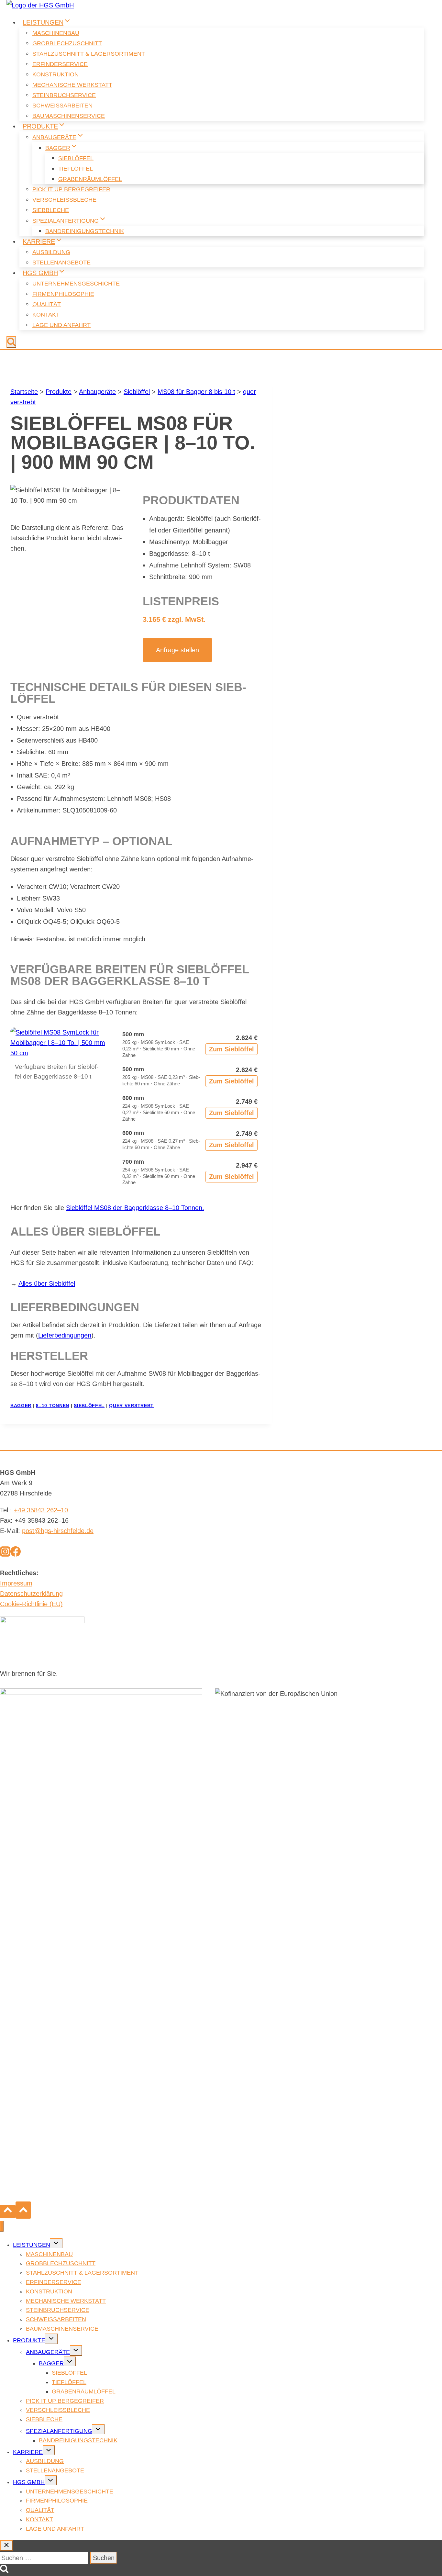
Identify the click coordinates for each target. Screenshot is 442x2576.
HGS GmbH (29, 2482)
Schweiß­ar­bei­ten (62, 106)
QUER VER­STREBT (131, 1406)
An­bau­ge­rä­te (97, 392)
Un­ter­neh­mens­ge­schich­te (76, 284)
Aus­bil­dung (51, 252)
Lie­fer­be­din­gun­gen (65, 1335)
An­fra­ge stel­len (177, 650)
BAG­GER (21, 1406)
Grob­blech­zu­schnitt (67, 43)
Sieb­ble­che (51, 210)
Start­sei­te (24, 392)
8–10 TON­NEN (53, 1406)
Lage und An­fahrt (61, 325)
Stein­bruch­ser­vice (64, 95)
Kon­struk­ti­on (55, 74)
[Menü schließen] (2, 2226)
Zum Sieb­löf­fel (232, 1049)
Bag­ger (51, 2363)
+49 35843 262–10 (41, 1510)
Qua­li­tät (47, 304)
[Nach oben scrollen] (8, 2212)
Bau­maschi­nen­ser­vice (69, 116)
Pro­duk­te (59, 392)
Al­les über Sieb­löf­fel (47, 1283)
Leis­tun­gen (32, 2245)
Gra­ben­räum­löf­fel (90, 179)
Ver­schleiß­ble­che (64, 200)
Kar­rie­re (28, 2452)
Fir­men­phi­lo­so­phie (63, 294)
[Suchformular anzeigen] (11, 342)
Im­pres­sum (16, 1583)
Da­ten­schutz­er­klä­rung (31, 1594)
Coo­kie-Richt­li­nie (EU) (31, 1604)
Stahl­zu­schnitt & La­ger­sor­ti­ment (89, 54)
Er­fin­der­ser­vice (60, 64)
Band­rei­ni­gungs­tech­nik (85, 231)
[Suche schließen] (6, 2545)
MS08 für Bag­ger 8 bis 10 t (196, 392)
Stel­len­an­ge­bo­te (61, 263)
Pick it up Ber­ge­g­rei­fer (71, 189)
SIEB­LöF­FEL (89, 1406)
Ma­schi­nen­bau (56, 33)
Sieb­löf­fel (76, 158)
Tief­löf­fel (76, 169)
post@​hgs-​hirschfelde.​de (58, 1531)
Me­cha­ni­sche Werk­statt (72, 85)
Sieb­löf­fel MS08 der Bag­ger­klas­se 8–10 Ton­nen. (135, 1208)
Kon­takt (46, 315)
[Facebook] (16, 1553)
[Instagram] (5, 1553)
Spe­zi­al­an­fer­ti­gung (59, 2431)
